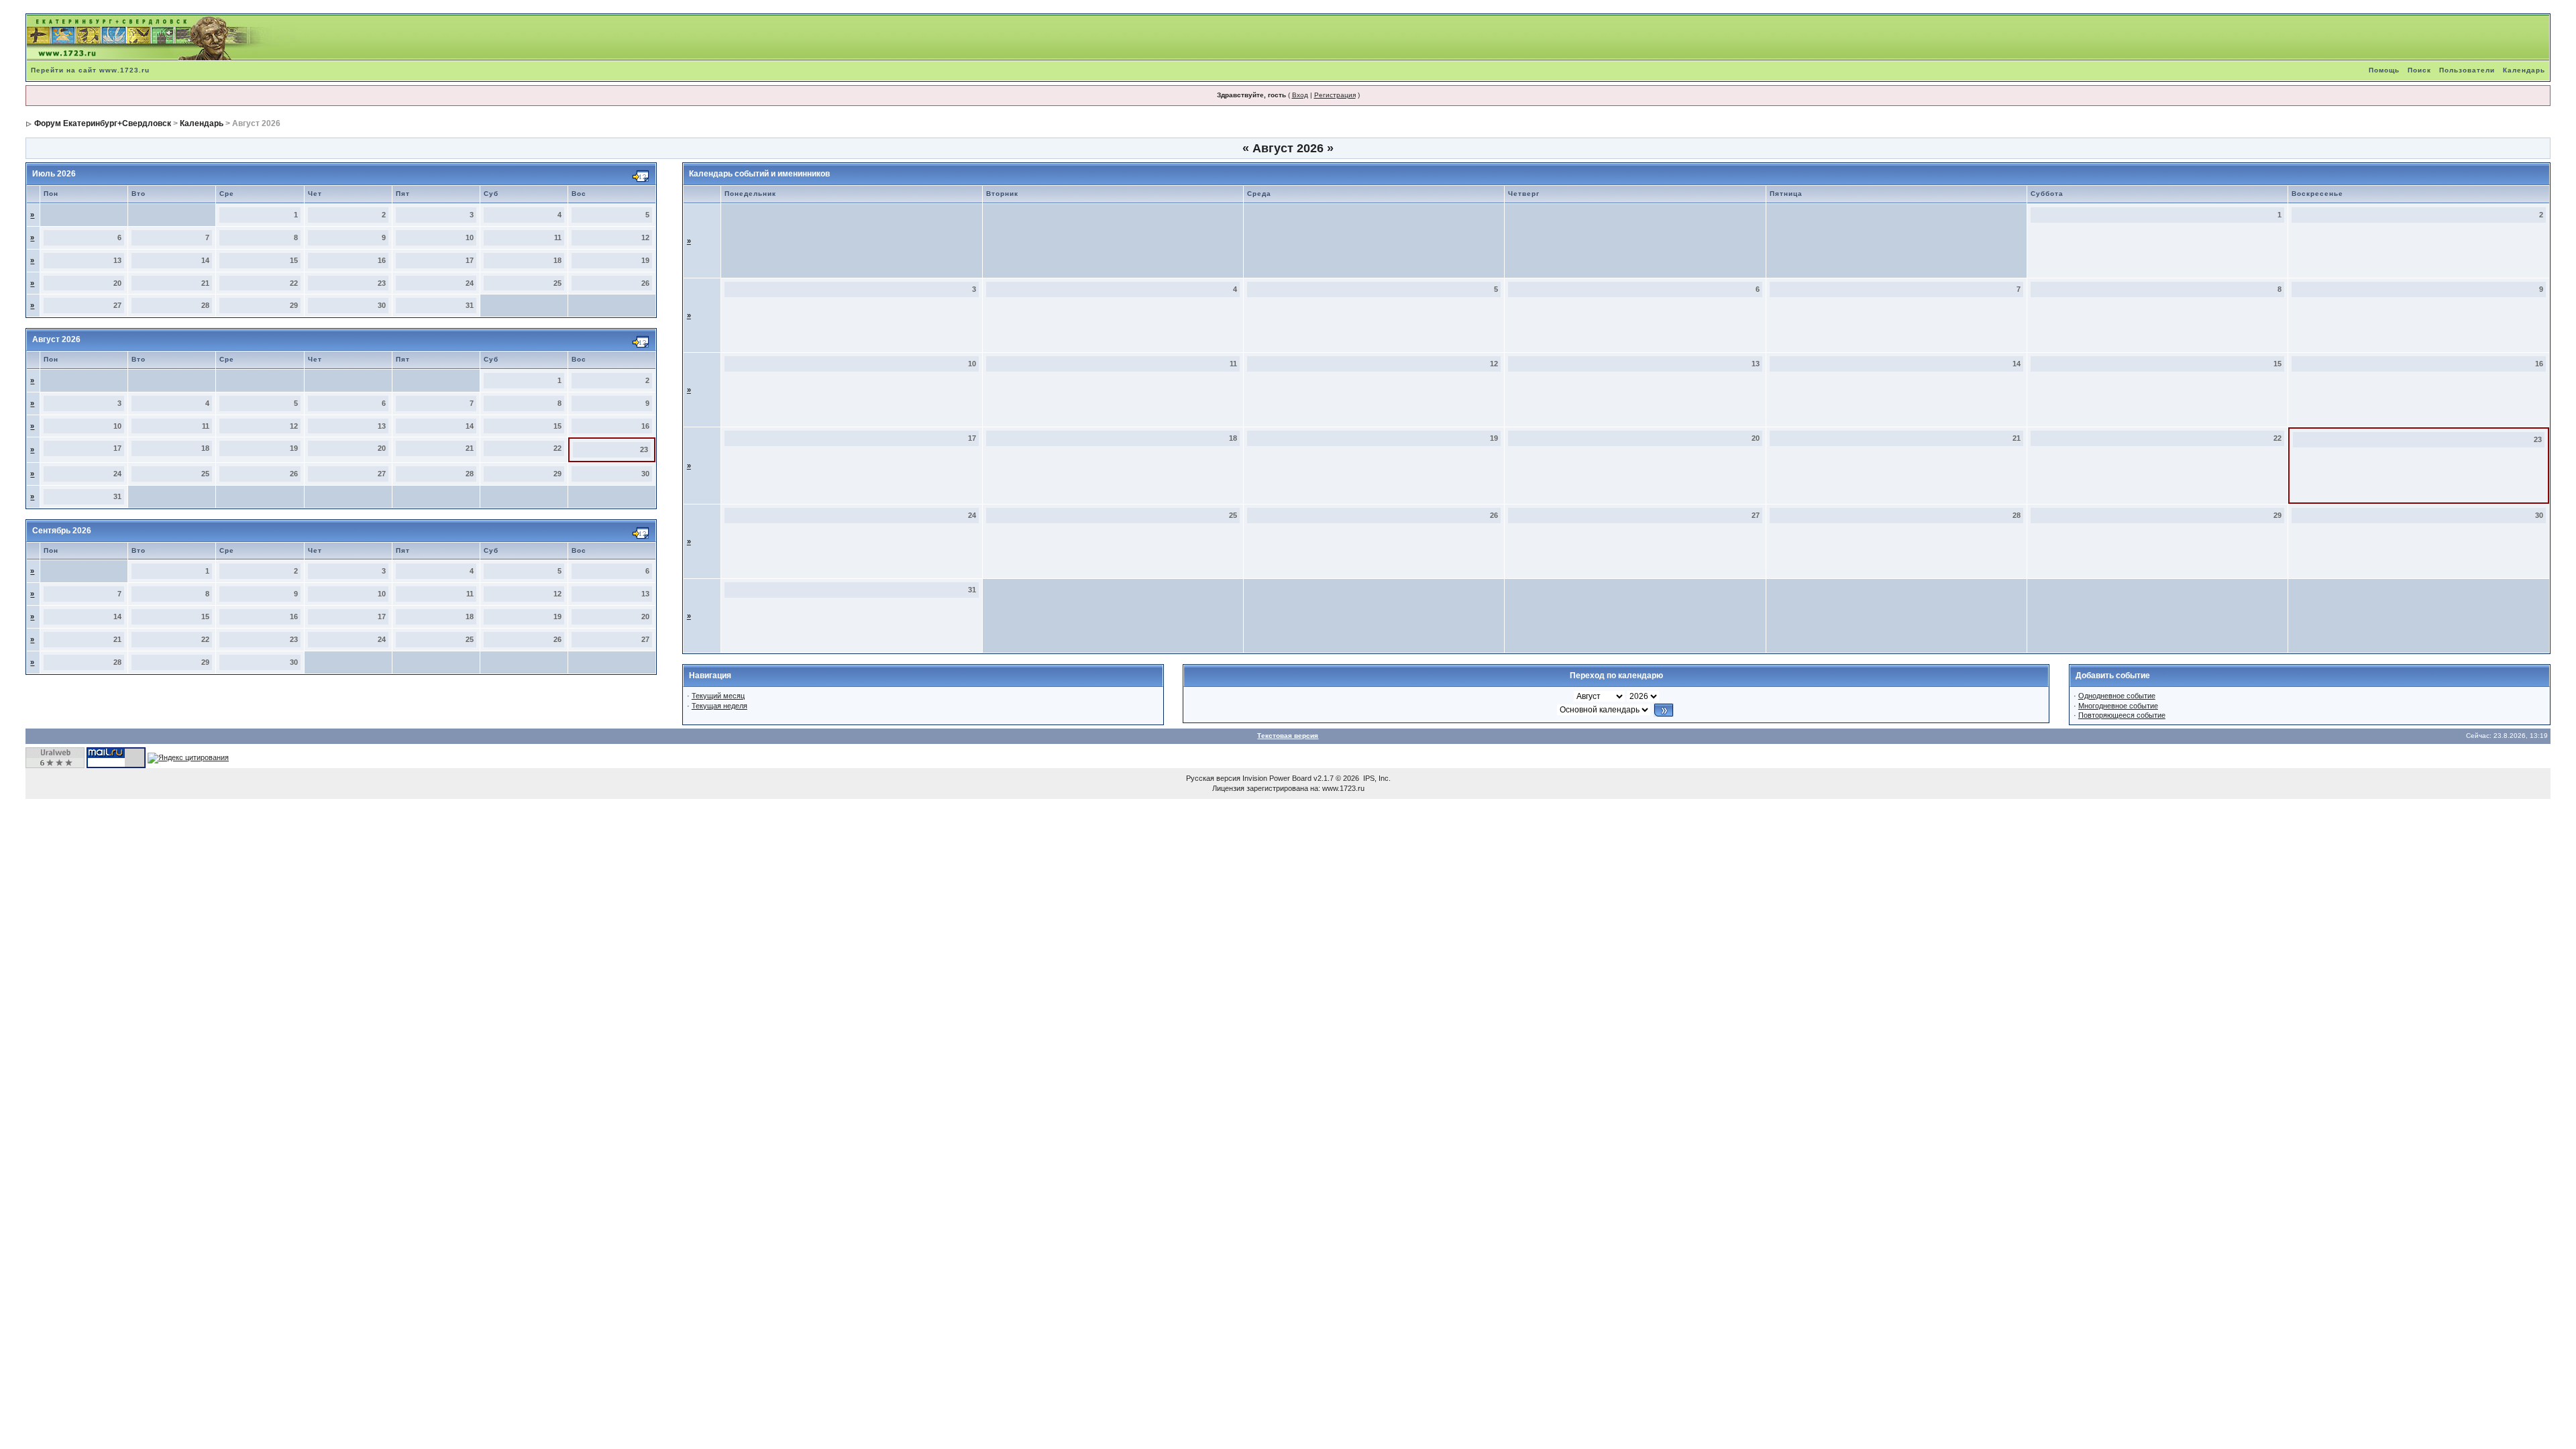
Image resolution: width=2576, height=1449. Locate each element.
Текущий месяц (718, 696)
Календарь (2524, 70)
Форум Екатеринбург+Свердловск (103, 123)
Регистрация (1335, 95)
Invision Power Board (1277, 778)
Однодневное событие (2117, 696)
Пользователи (2467, 70)
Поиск (2419, 70)
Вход (1300, 95)
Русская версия (1213, 778)
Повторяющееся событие (2122, 715)
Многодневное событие (2118, 706)
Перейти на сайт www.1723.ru (90, 70)
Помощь (2384, 70)
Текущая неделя (719, 706)
